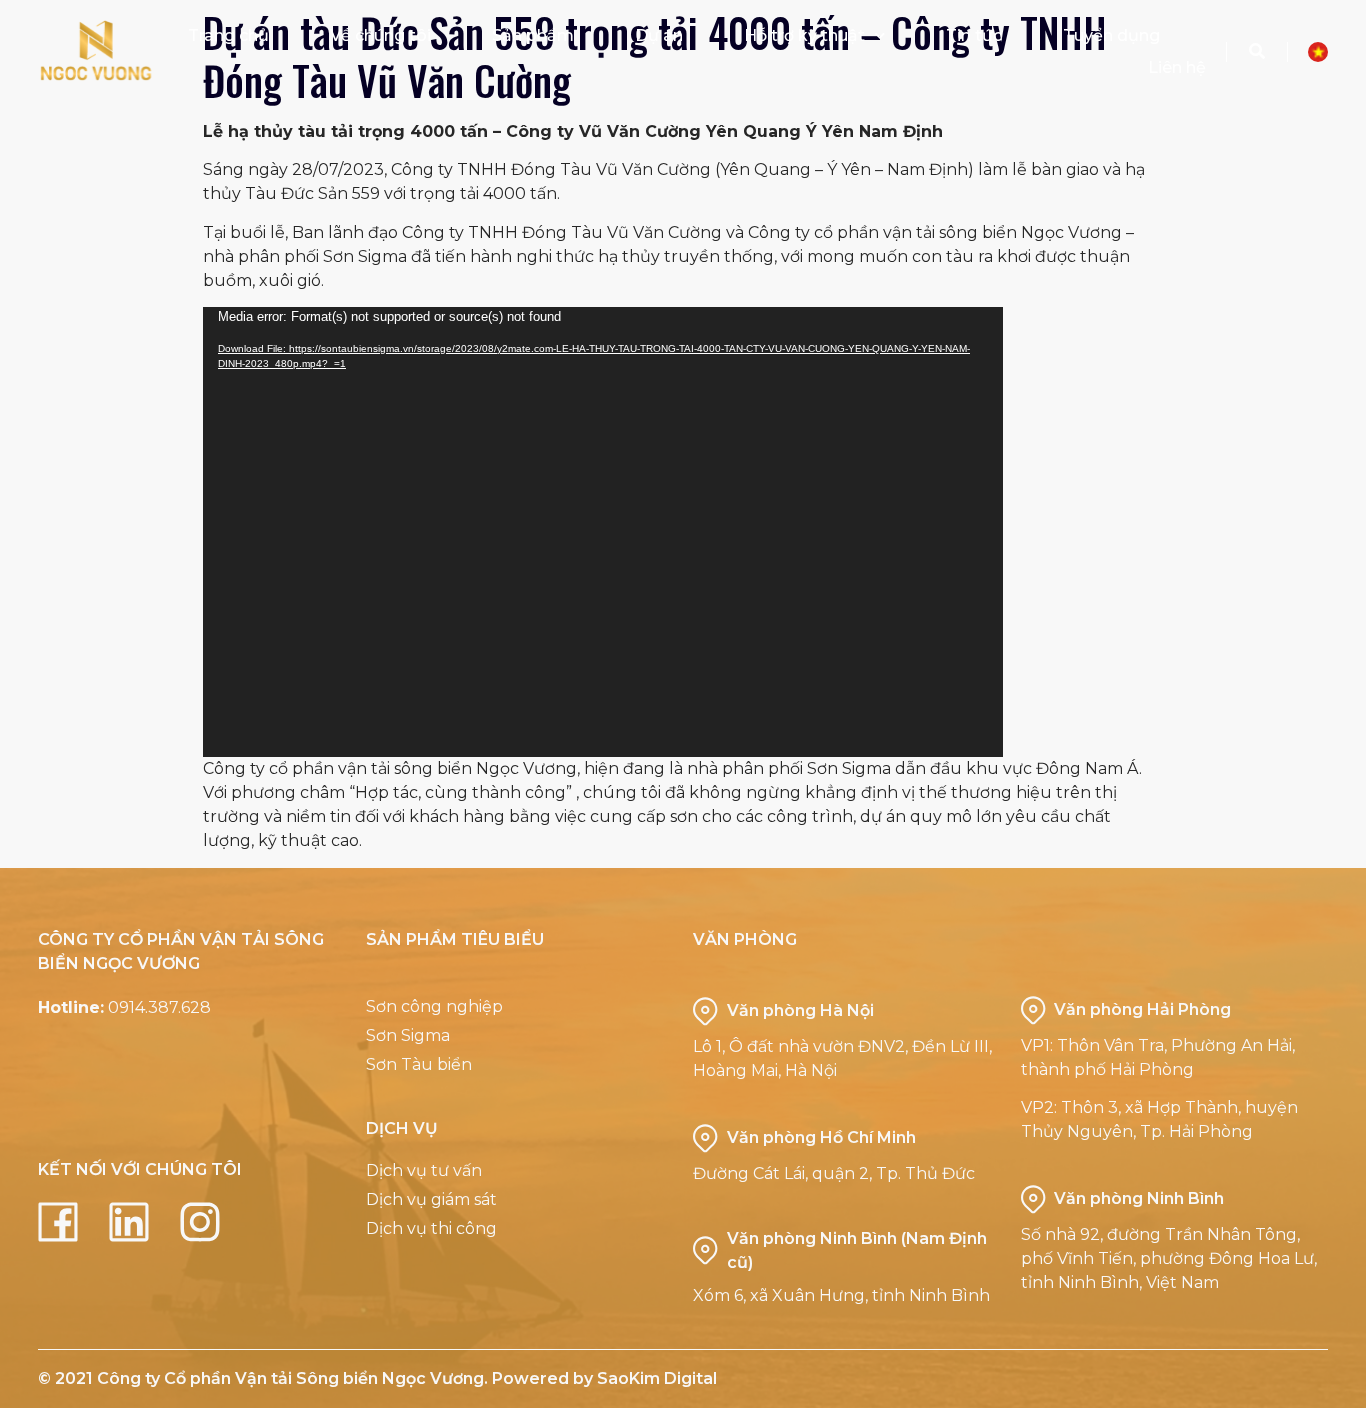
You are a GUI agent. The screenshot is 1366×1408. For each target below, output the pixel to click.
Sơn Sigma (408, 1035)
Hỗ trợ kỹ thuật (804, 35)
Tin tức (974, 35)
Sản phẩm (533, 35)
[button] (1257, 52)
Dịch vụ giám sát (431, 1199)
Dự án (659, 35)
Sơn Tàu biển (419, 1064)
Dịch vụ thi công (431, 1228)
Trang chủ (228, 35)
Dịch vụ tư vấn (424, 1170)
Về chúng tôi (380, 35)
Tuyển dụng (1111, 35)
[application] (603, 532)
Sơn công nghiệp (434, 1006)
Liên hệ (1177, 67)
